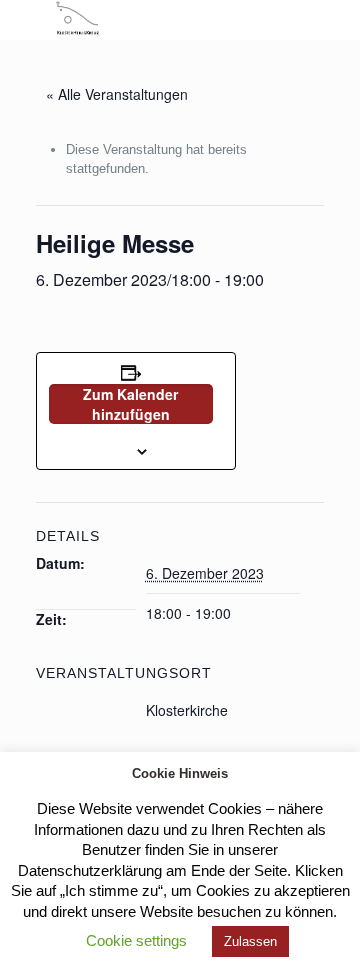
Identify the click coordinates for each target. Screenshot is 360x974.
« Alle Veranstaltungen (117, 94)
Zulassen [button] (250, 941)
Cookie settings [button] (136, 940)
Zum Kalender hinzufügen (130, 404)
